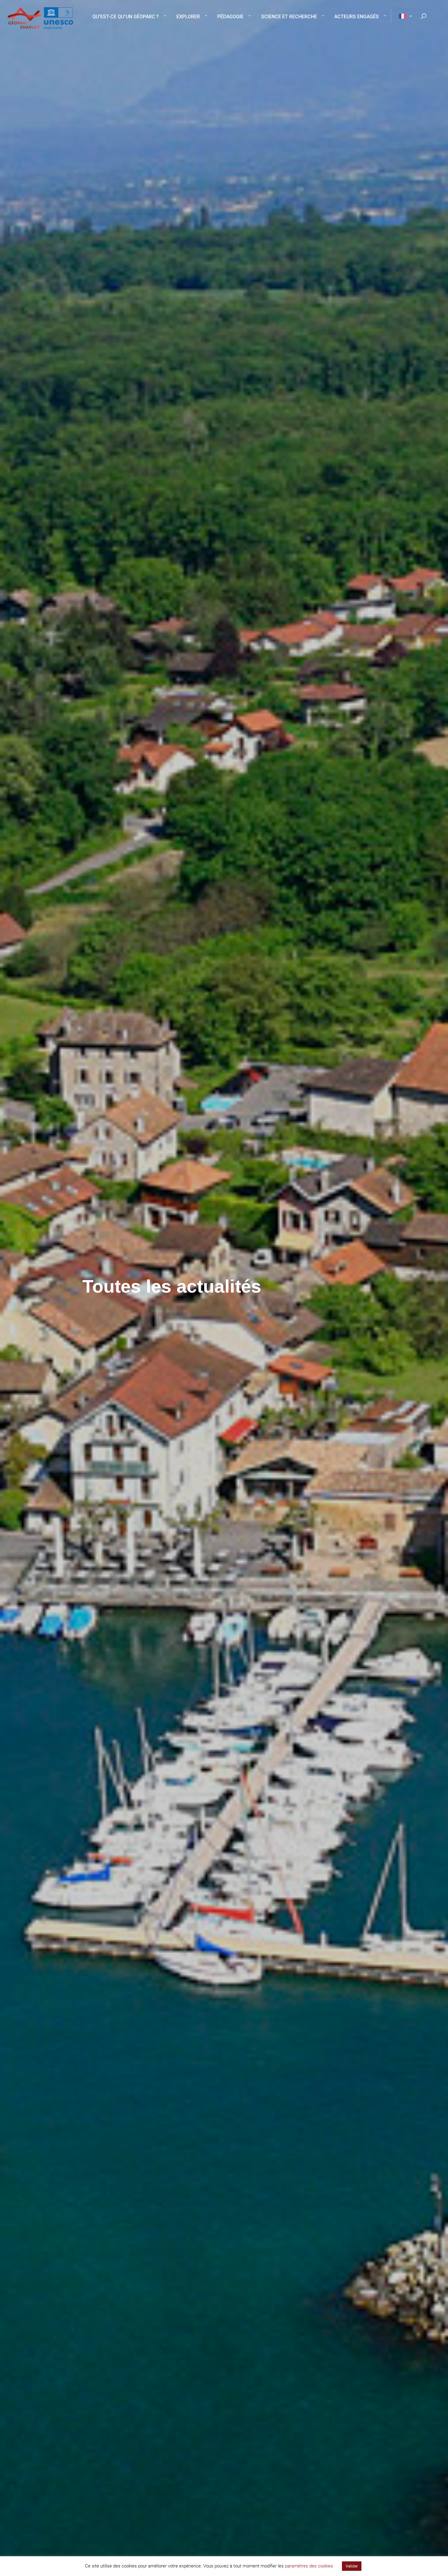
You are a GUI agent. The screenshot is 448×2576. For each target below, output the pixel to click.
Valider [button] (352, 2566)
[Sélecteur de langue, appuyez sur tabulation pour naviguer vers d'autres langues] (402, 16)
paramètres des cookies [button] (309, 2566)
